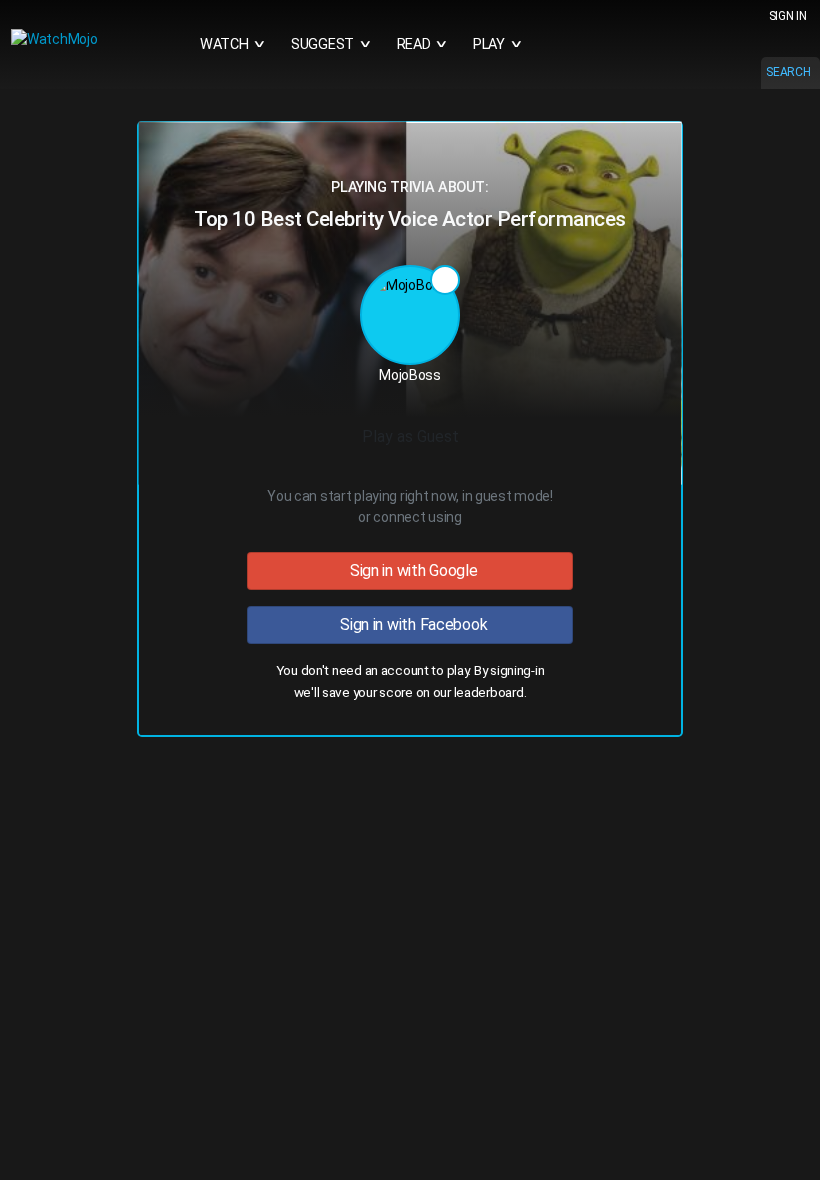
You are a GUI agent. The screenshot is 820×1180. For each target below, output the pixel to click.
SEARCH (788, 72)
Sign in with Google (409, 570)
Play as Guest (410, 436)
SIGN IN (788, 16)
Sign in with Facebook (410, 624)
